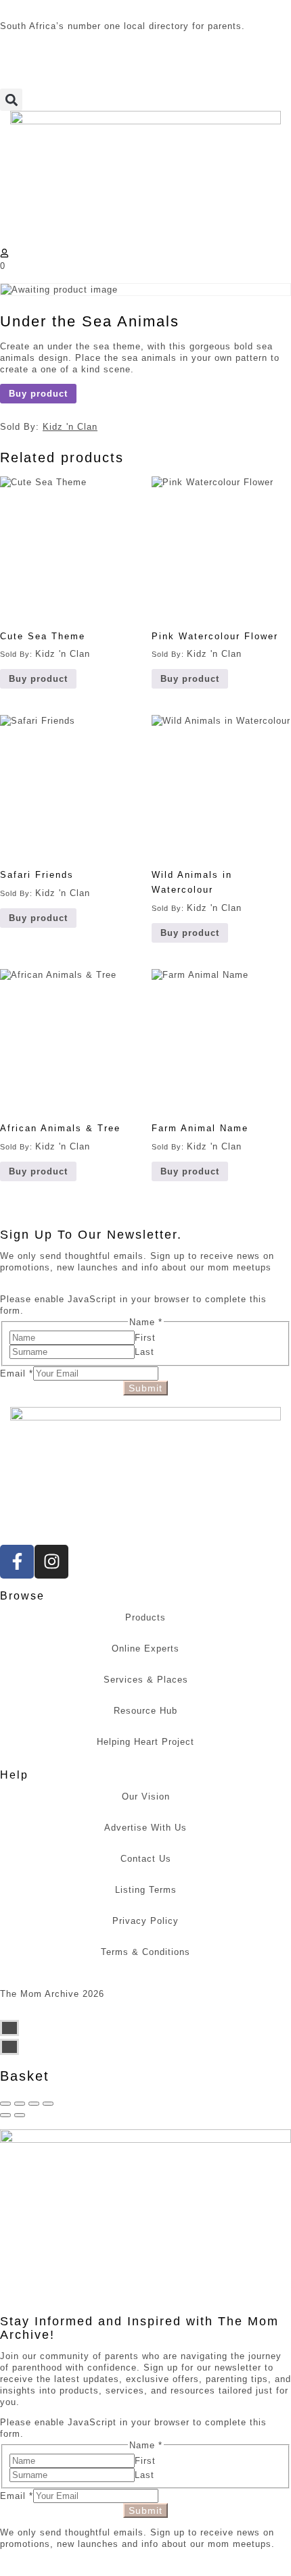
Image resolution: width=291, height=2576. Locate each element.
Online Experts (145, 1649)
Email (17, 1373)
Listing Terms (146, 1890)
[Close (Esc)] (5, 2104)
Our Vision (146, 1797)
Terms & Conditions (145, 1952)
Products (145, 1617)
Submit (145, 1388)
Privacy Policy (145, 1921)
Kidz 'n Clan (70, 427)
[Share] (20, 2104)
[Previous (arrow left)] (5, 2115)
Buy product (38, 394)
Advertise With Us (145, 1828)
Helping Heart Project (145, 1742)
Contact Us (146, 1859)
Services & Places (146, 1680)
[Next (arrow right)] (20, 2115)
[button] (11, 100)
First (145, 1338)
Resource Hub (145, 1711)
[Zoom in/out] (48, 2104)
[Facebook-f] (17, 1562)
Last (144, 1352)
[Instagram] (51, 1562)
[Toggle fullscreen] (34, 2104)
